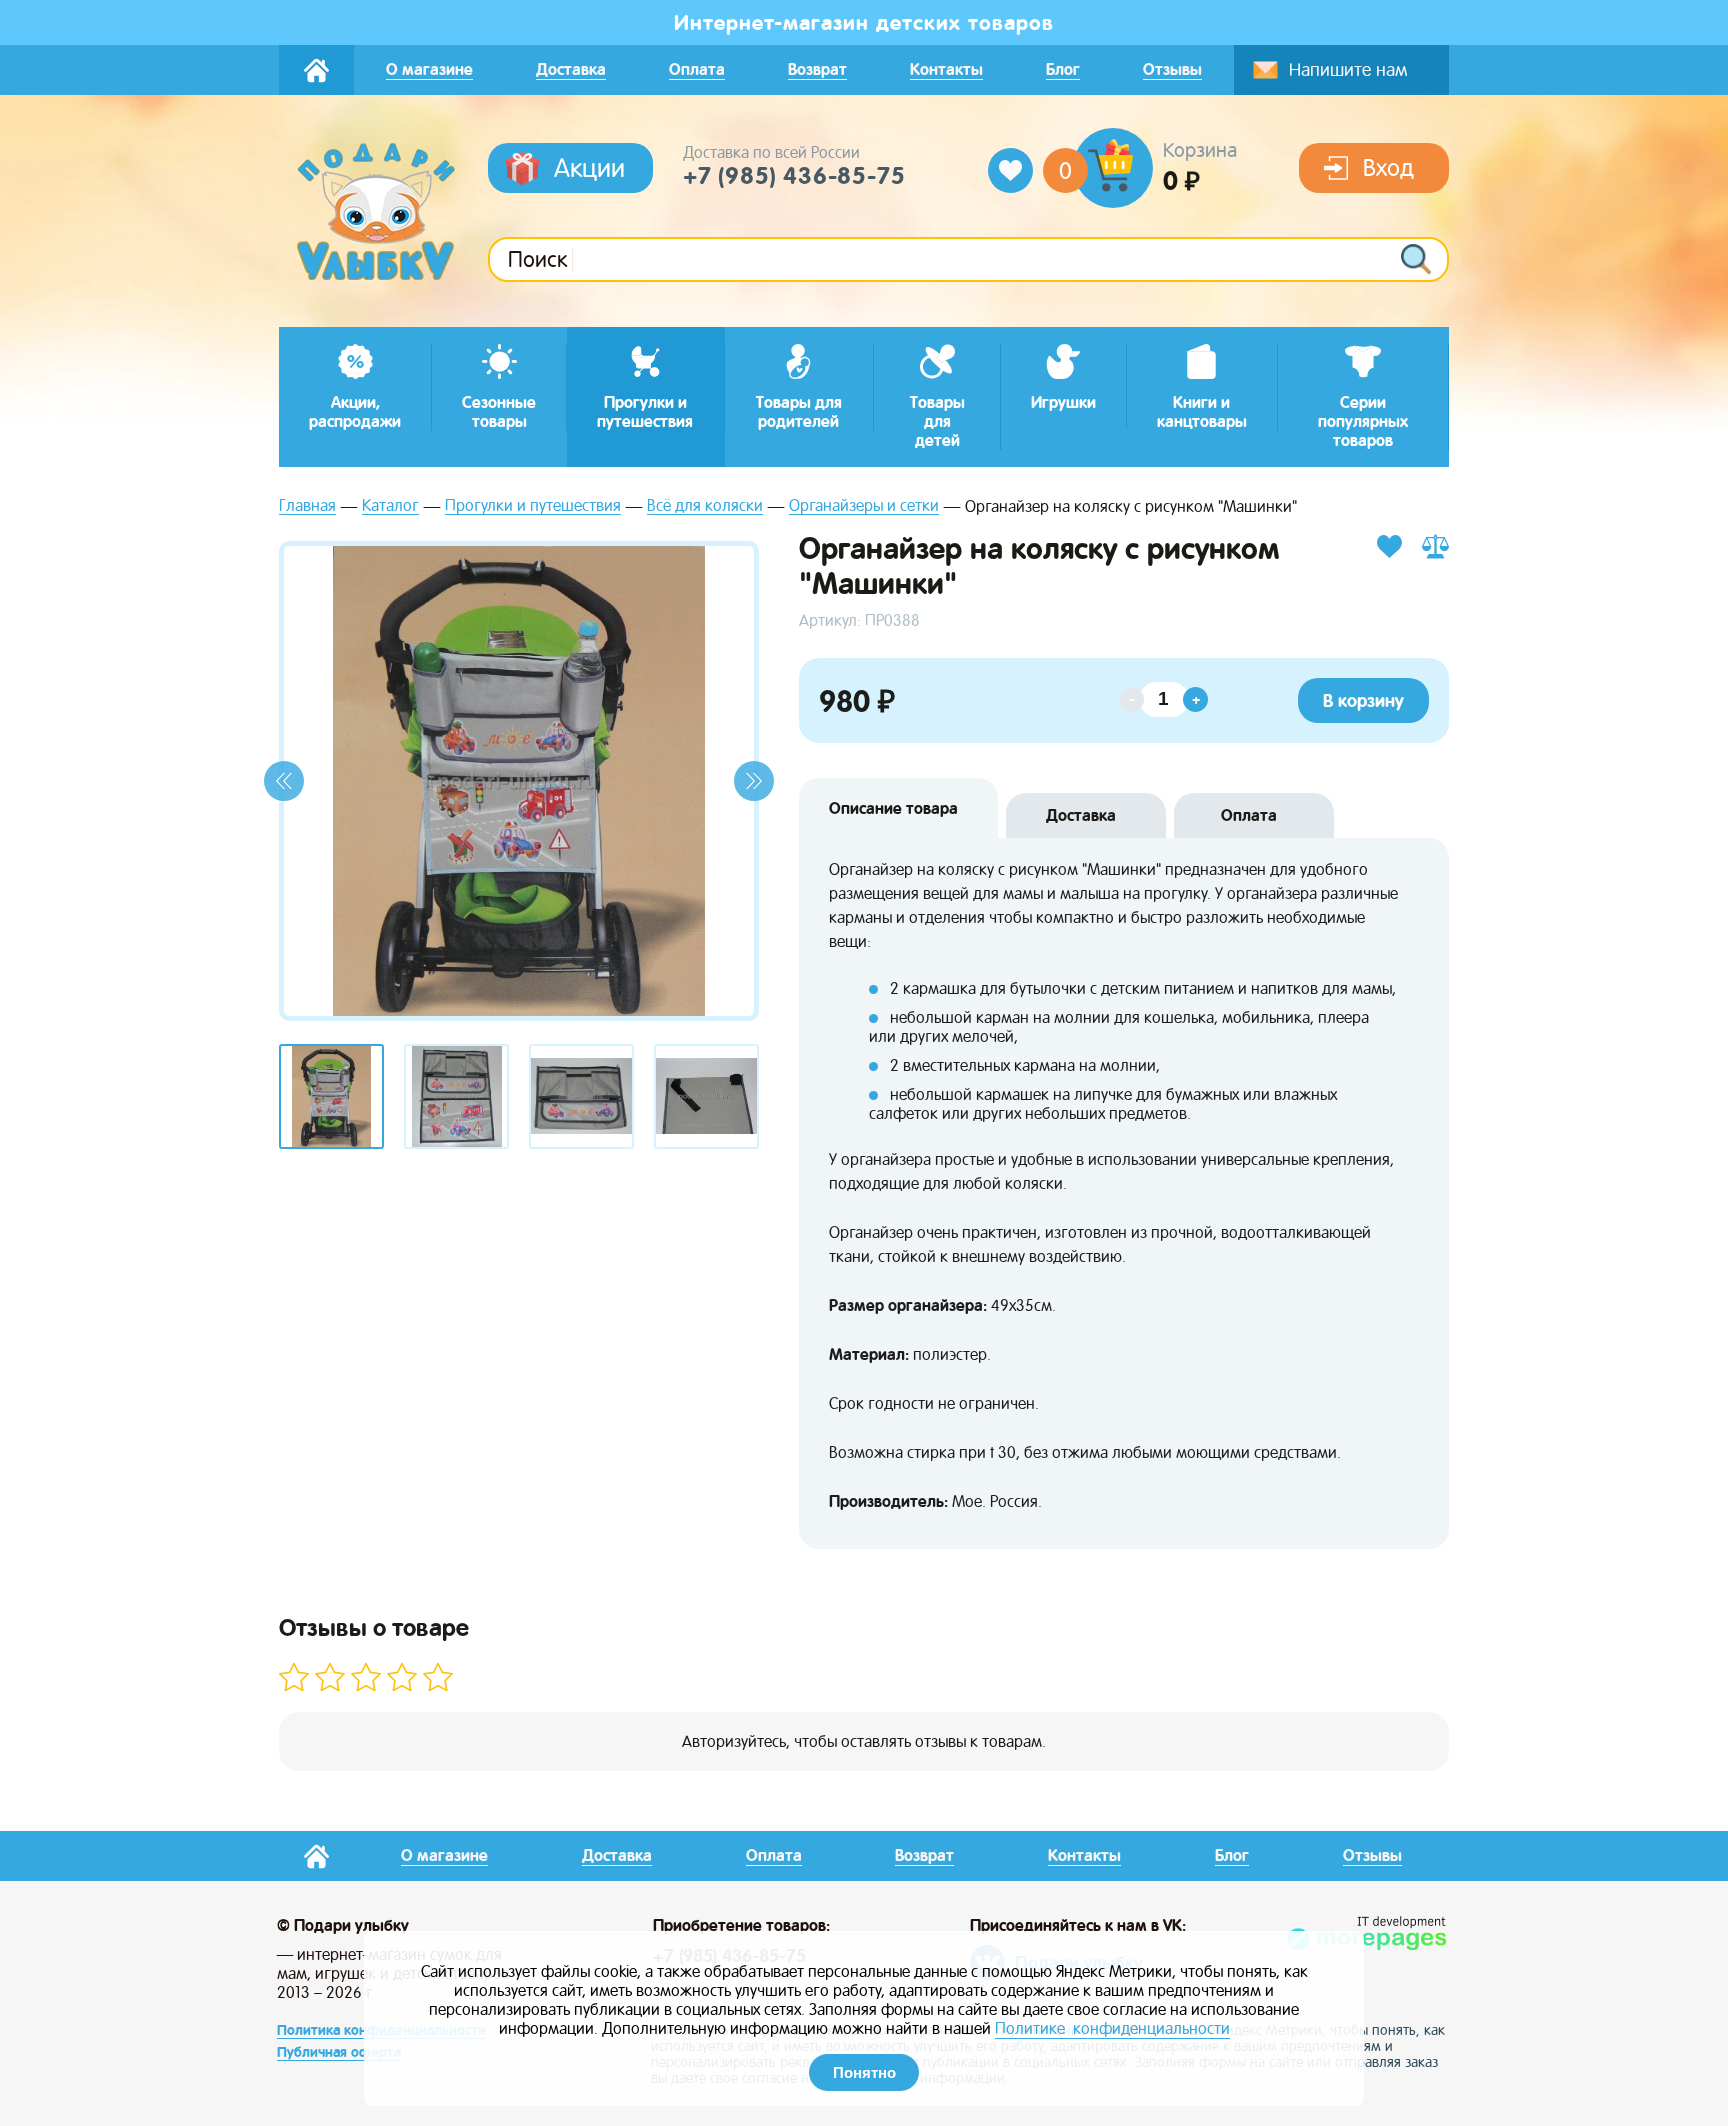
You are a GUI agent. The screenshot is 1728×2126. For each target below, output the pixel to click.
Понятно (864, 2072)
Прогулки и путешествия (533, 506)
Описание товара (893, 808)
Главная (307, 506)
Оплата (1249, 815)
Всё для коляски (705, 506)
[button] (284, 781)
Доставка (1081, 815)
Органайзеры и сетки (864, 506)
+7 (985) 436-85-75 (794, 176)
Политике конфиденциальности (1112, 2028)
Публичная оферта (339, 2052)
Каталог (390, 506)
